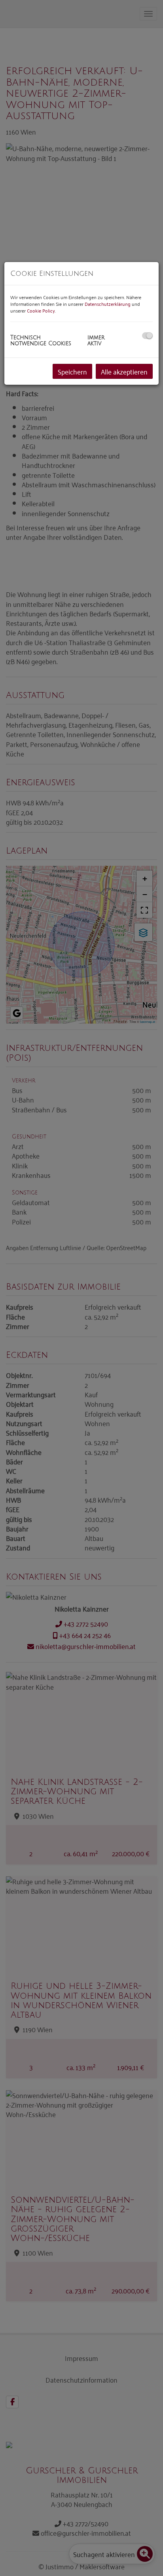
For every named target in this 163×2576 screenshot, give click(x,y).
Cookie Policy (41, 310)
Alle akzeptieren (124, 371)
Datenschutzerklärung (108, 304)
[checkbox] (147, 336)
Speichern (72, 371)
